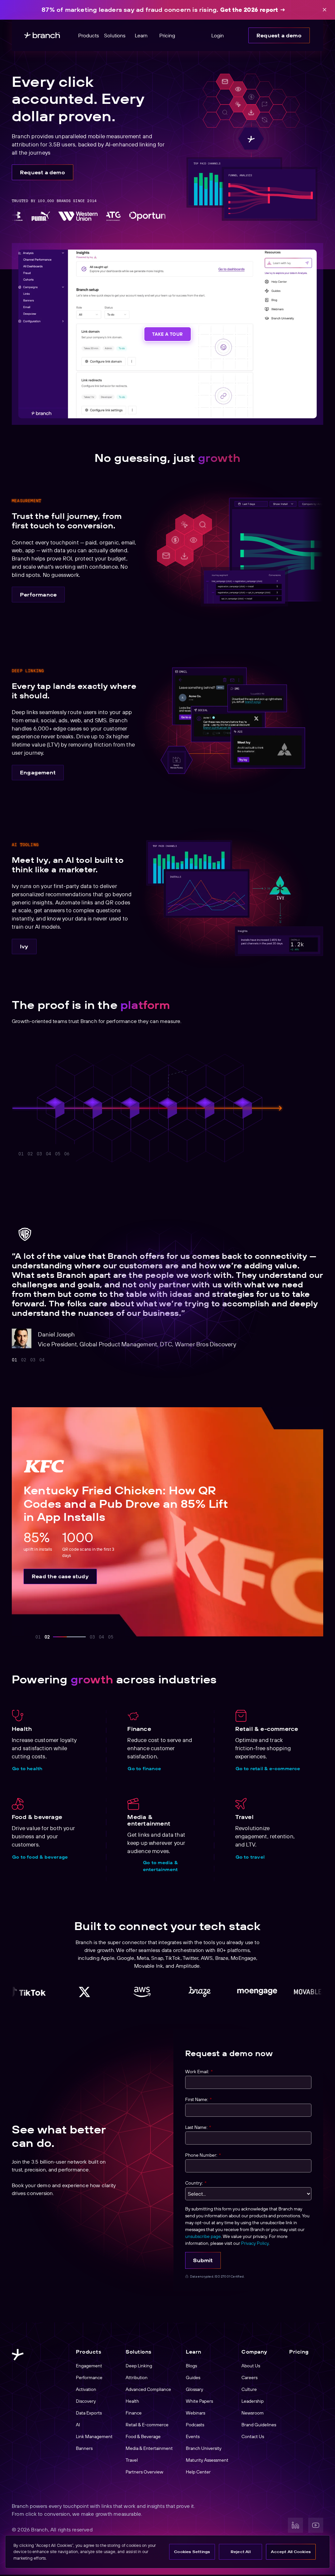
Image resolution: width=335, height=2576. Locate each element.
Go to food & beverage (40, 1857)
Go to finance (144, 1769)
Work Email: (199, 2072)
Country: (196, 2183)
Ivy (24, 946)
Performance (38, 595)
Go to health (27, 1769)
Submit (203, 2260)
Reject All (241, 2552)
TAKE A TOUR (167, 334)
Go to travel (250, 1857)
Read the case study (60, 1576)
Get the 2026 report (249, 10)
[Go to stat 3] (39, 1154)
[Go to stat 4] (48, 1154)
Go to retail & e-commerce (268, 1769)
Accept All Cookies (291, 2552)
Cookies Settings (192, 2552)
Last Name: (198, 2127)
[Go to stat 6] (103, 1154)
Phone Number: (203, 2155)
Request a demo (279, 35)
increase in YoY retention (198, 1073)
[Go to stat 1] (21, 1154)
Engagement (38, 772)
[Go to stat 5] (76, 1154)
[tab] (14, 1360)
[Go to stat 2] (30, 1154)
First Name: (198, 2099)
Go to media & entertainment (160, 1866)
